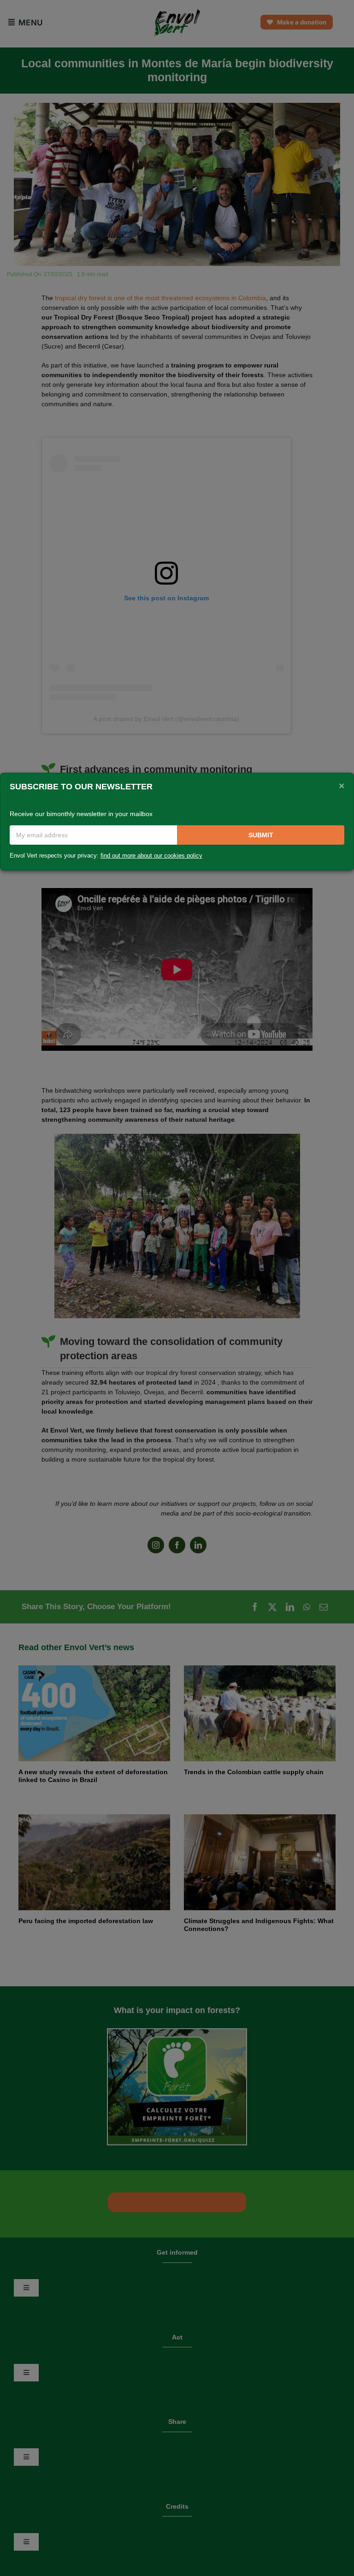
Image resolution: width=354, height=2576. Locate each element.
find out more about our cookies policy (151, 856)
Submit (261, 835)
